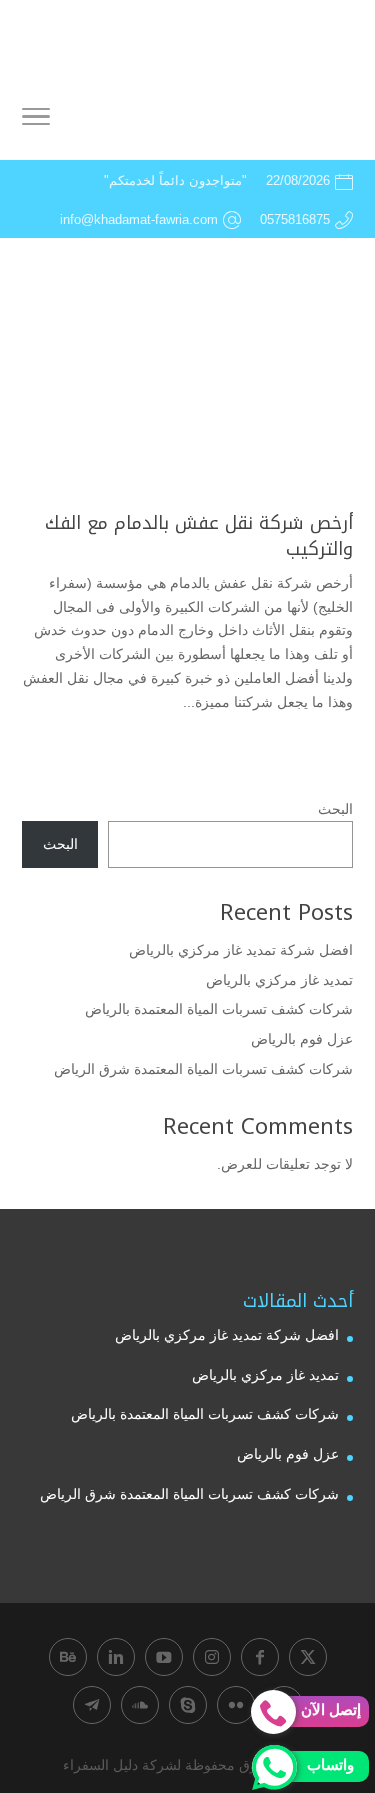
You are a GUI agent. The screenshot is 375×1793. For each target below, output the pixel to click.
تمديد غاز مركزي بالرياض (279, 980)
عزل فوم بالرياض (302, 1039)
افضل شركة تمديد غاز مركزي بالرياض (241, 950)
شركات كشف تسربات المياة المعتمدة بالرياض (219, 1009)
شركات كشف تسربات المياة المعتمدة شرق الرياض (203, 1069)
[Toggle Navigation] (36, 120)
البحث (335, 809)
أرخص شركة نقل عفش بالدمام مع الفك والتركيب (199, 535)
